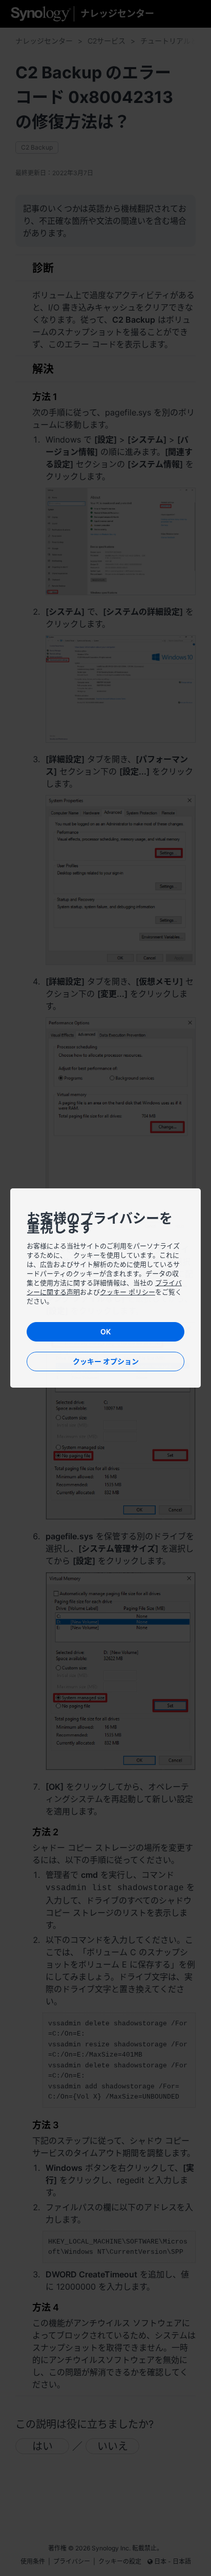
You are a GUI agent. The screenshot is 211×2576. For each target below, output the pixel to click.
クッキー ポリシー (128, 1292)
